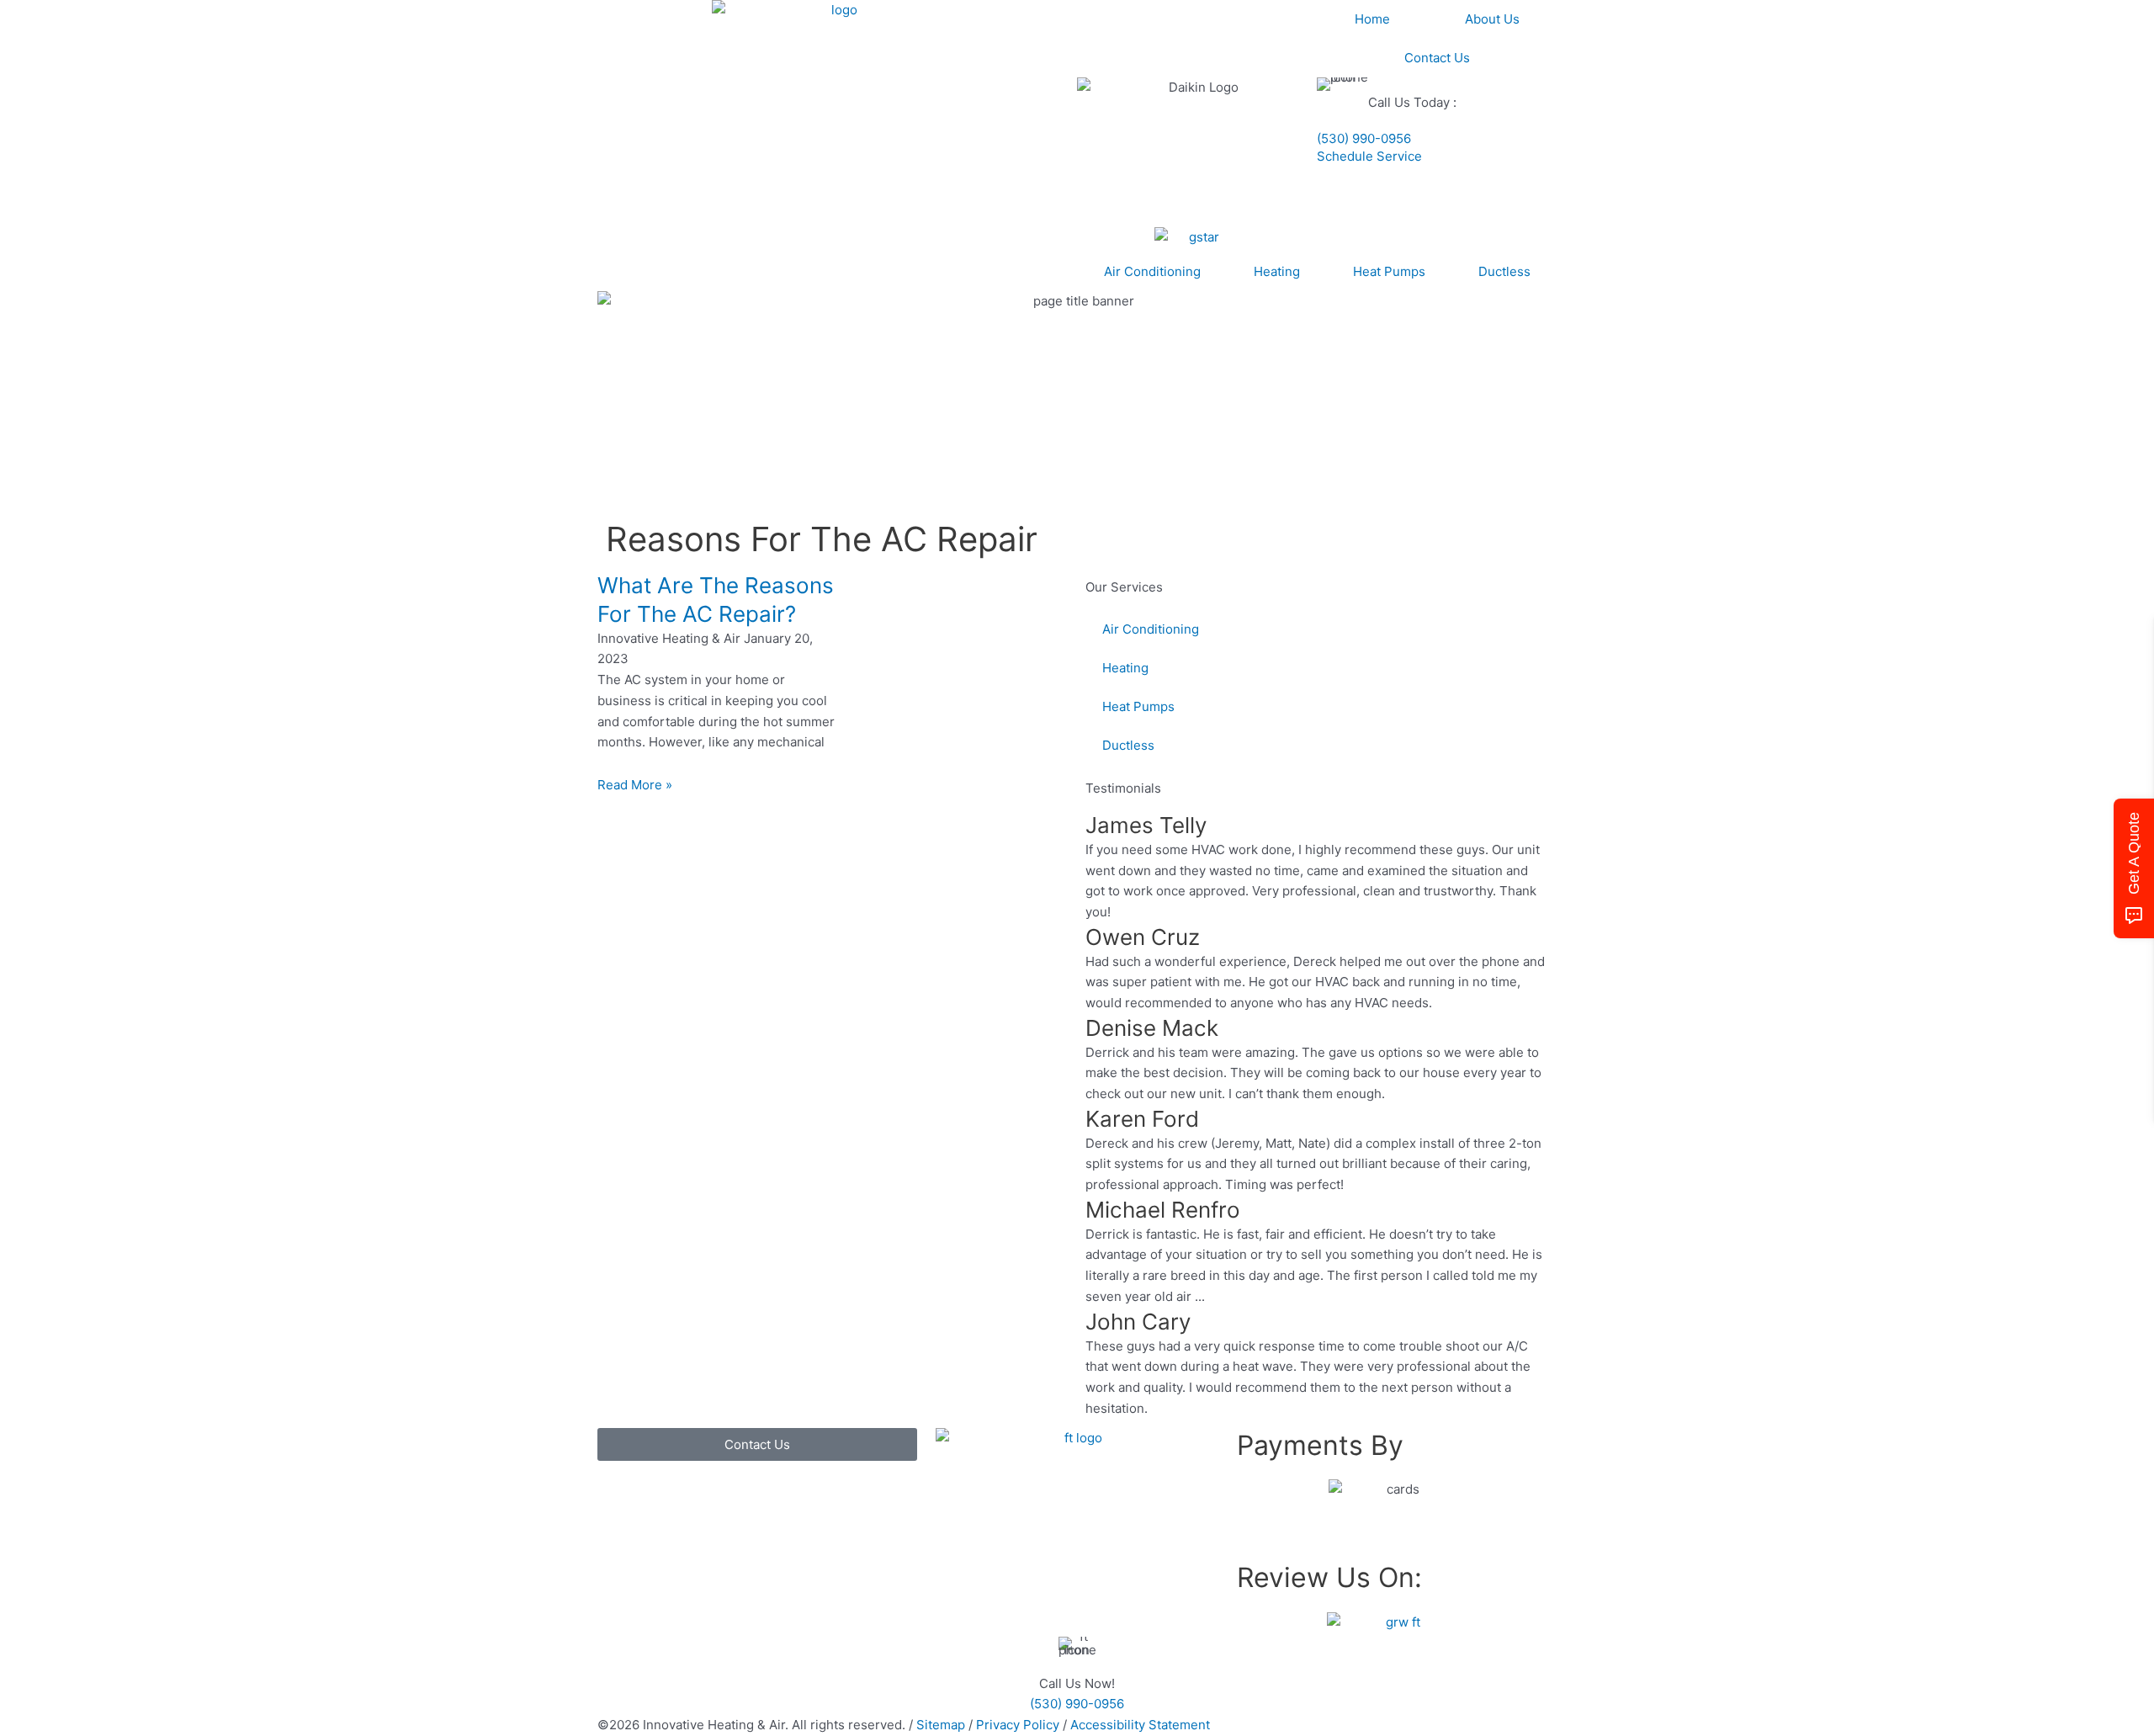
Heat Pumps (1389, 271)
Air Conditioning (1152, 271)
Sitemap (941, 1725)
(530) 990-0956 (1364, 138)
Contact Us (1437, 58)
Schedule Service (1369, 156)
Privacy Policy (1018, 1725)
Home (1372, 19)
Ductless (1504, 271)
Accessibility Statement (1140, 1725)
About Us (1492, 19)
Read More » (635, 785)
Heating (1277, 271)
